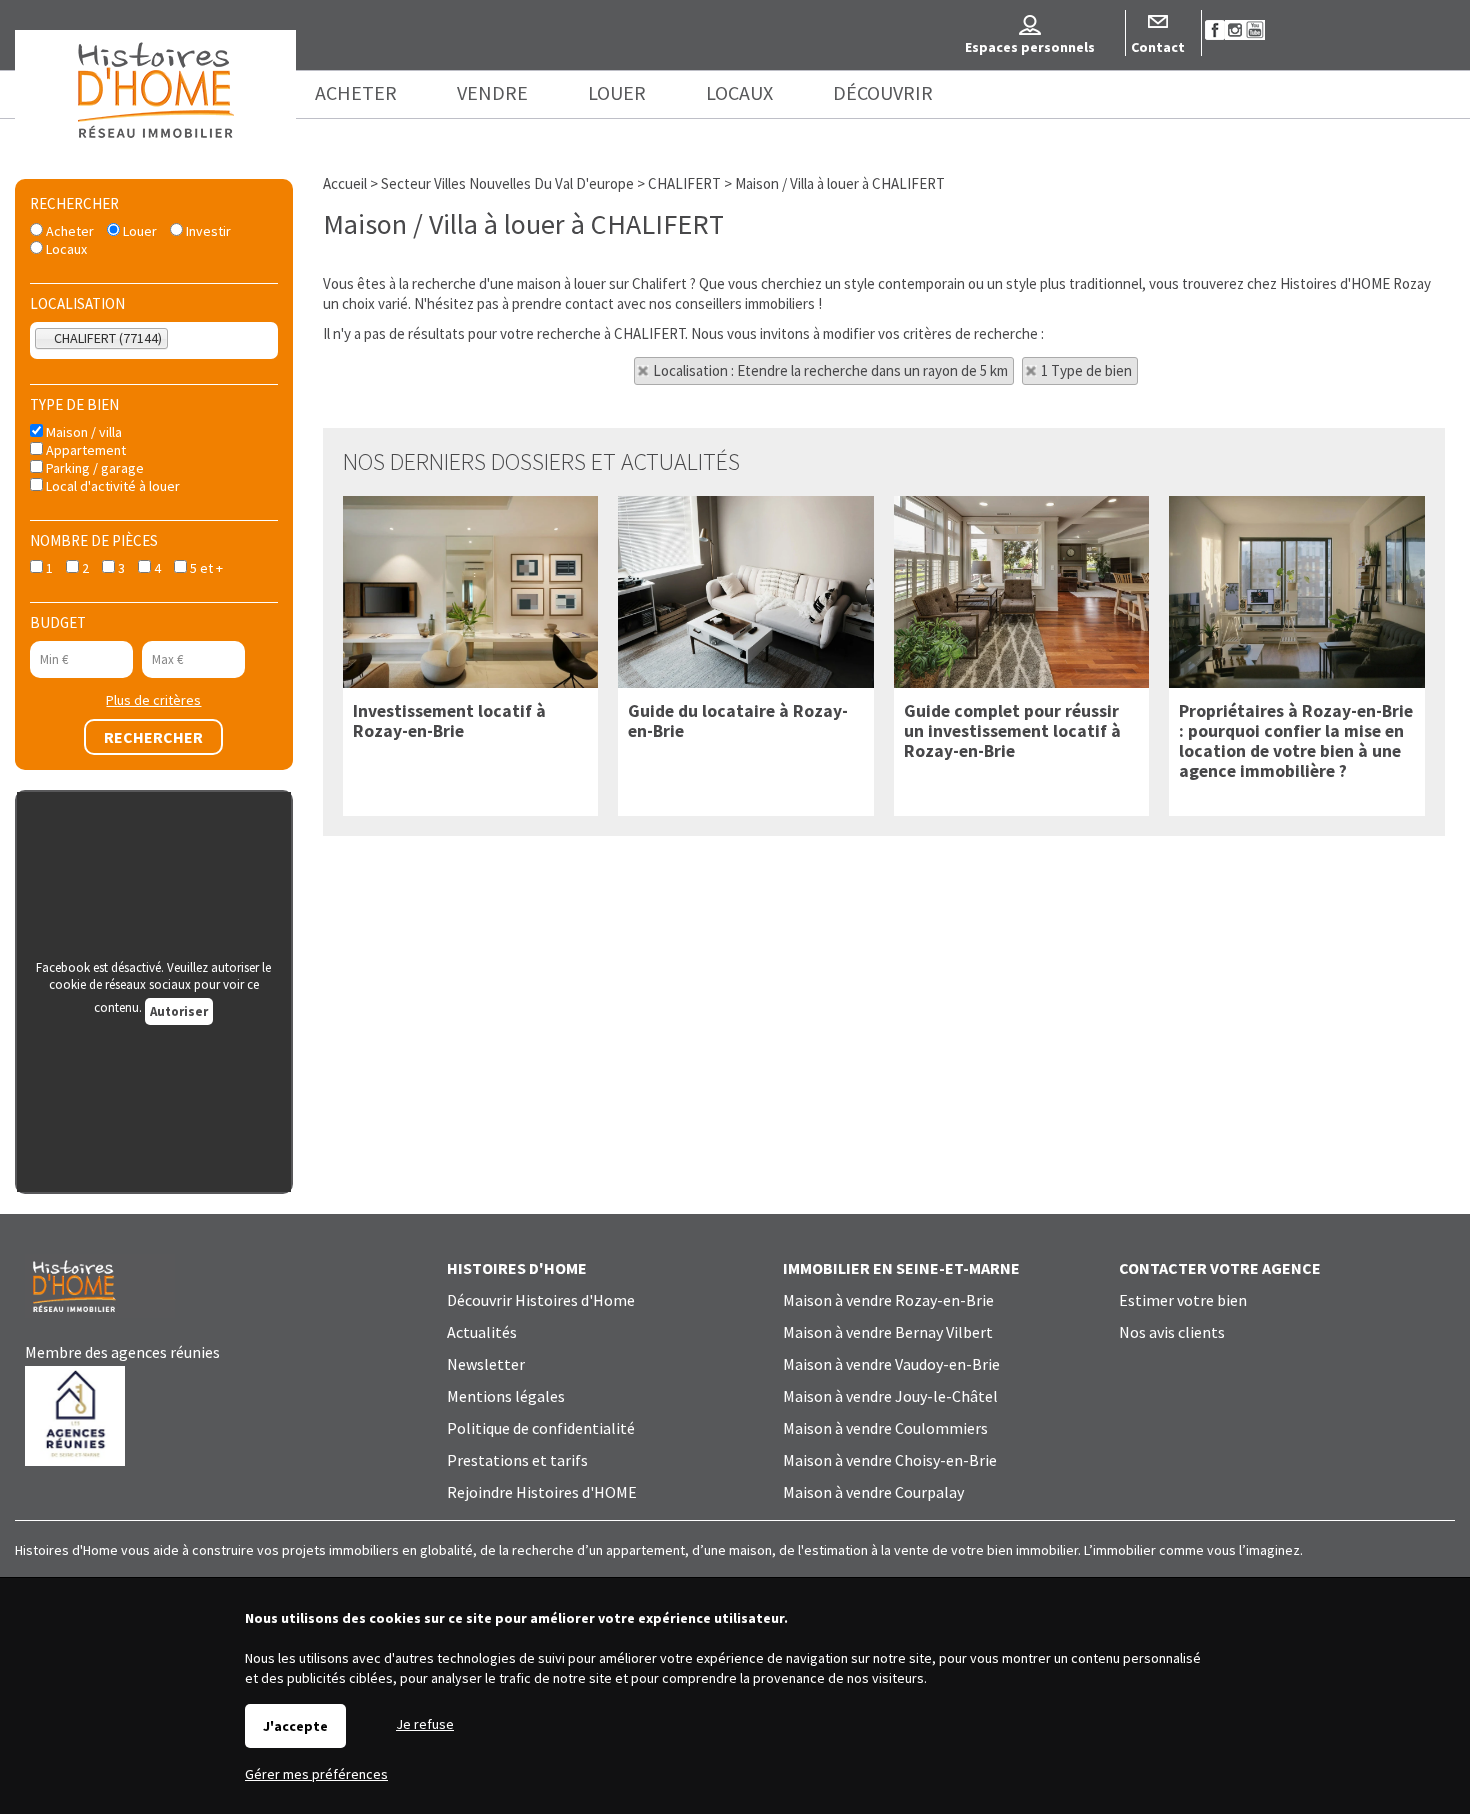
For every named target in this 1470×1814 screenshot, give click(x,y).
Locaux (65, 249)
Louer (138, 231)
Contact (1158, 47)
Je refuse (425, 1724)
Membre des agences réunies (122, 1352)
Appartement (84, 450)
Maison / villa (82, 432)
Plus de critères (153, 700)
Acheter (68, 231)
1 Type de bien (1086, 370)
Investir (207, 231)
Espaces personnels (1030, 47)
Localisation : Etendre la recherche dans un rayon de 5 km (830, 370)
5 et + (205, 568)
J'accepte (295, 1726)
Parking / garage (93, 468)
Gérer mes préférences (316, 1774)
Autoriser (179, 1011)
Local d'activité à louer (111, 486)
